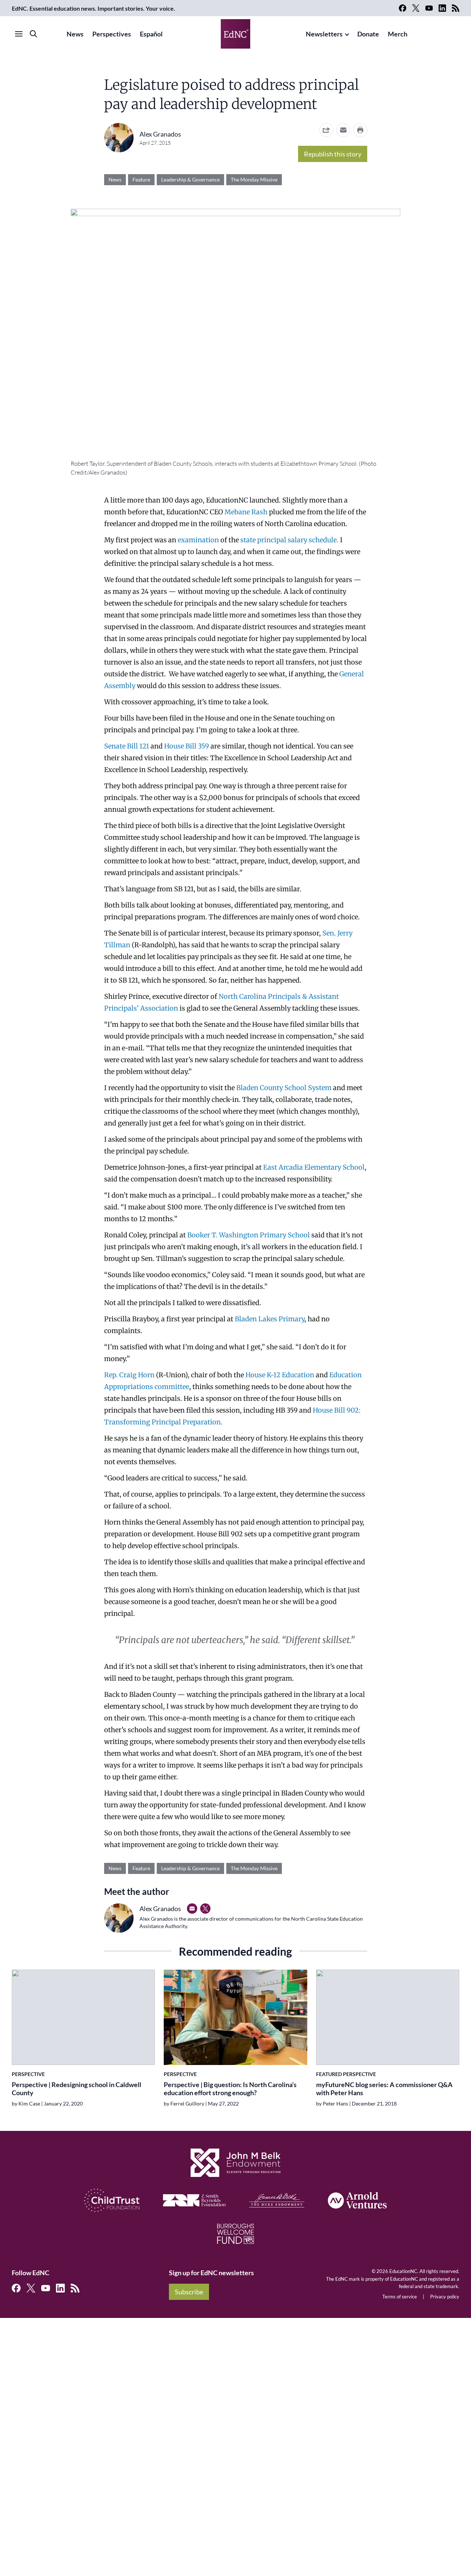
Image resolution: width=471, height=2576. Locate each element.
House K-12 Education (280, 1375)
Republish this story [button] (333, 154)
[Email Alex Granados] (192, 1909)
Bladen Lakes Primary (270, 1319)
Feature (141, 179)
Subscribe (189, 2292)
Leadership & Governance (190, 179)
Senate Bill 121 (127, 746)
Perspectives (112, 34)
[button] (343, 130)
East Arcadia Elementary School (314, 1167)
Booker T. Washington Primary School (249, 1235)
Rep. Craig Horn (130, 1375)
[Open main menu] (19, 34)
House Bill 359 (187, 746)
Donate (368, 34)
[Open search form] (33, 34)
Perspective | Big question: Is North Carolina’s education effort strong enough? (230, 2089)
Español (151, 34)
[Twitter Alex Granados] (205, 1909)
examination (198, 540)
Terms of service (400, 2297)
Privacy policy (445, 2297)
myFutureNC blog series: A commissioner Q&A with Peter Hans (384, 2089)
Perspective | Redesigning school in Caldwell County (77, 2089)
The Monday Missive (254, 179)
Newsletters (324, 34)
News (75, 34)
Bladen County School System (284, 1088)
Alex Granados (160, 134)
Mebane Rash (245, 512)
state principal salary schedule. (289, 540)
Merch (398, 34)
